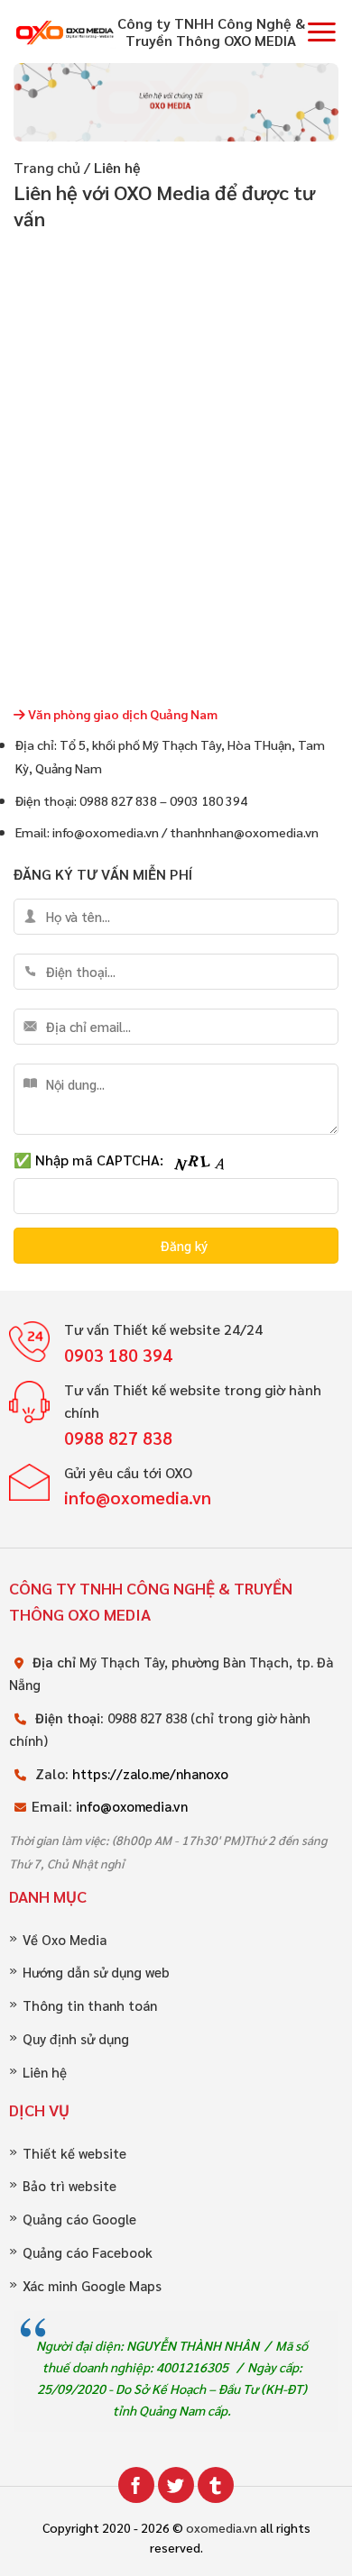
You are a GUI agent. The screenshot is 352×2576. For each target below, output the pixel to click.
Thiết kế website (74, 2154)
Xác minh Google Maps (92, 2286)
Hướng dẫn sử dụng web (96, 1973)
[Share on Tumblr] (216, 2485)
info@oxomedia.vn (132, 1806)
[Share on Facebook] (136, 2485)
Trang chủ (47, 167)
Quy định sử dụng (76, 2039)
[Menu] (322, 32)
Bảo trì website (69, 2186)
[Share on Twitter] (176, 2485)
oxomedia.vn (222, 2527)
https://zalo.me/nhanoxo (150, 1774)
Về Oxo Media (65, 1940)
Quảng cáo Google (79, 2220)
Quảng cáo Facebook (88, 2253)
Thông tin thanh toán (90, 2006)
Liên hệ (45, 2073)
